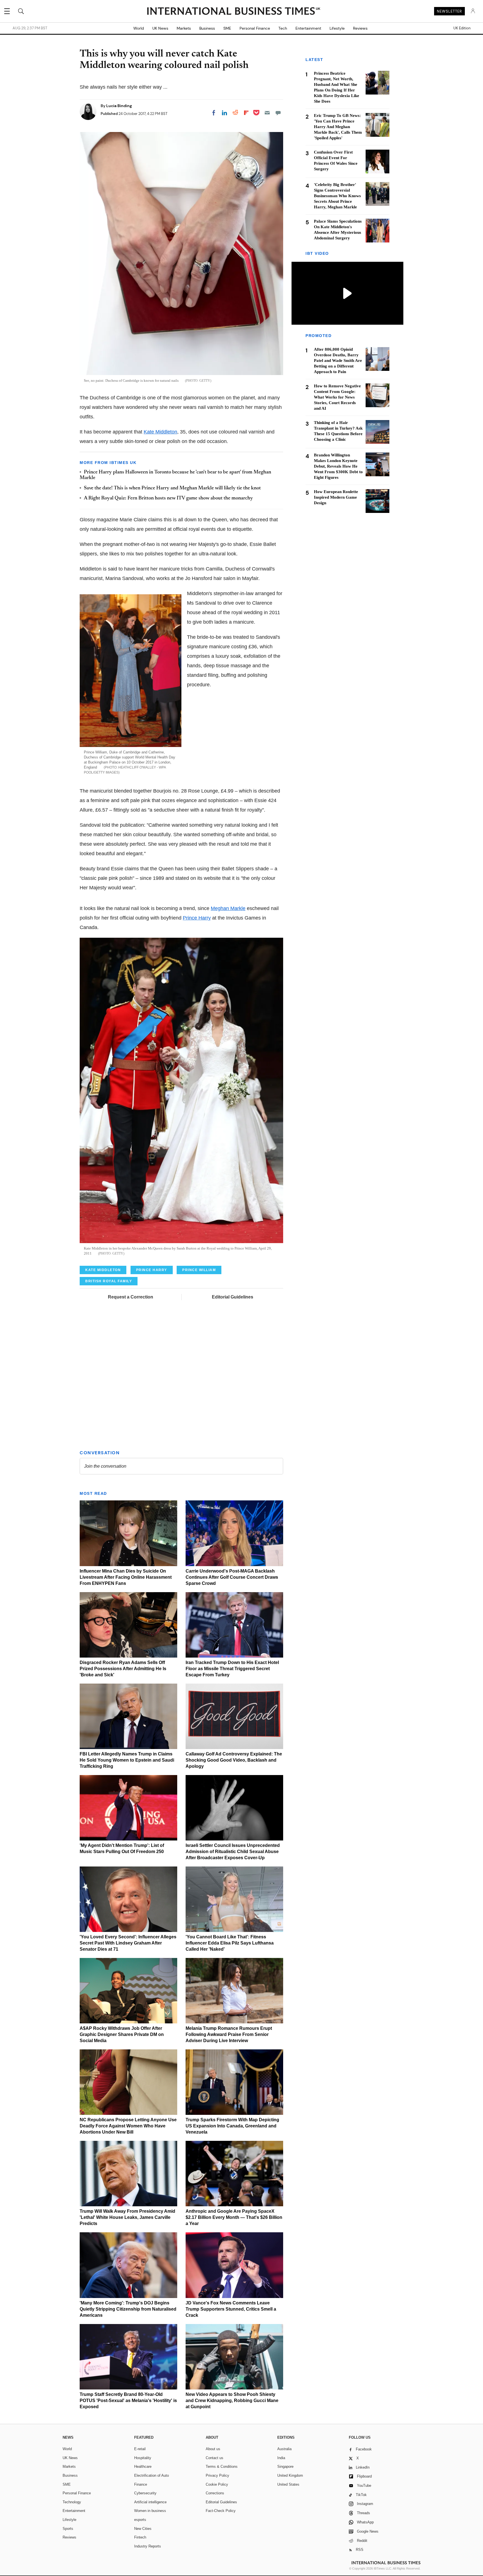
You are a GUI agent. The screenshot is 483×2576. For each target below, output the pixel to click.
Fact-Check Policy (221, 2511)
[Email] (267, 113)
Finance (141, 2484)
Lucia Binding (119, 106)
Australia (284, 2449)
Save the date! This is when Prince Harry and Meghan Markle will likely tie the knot (172, 488)
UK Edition (462, 28)
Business (207, 28)
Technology (72, 2502)
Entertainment (308, 28)
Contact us (215, 2458)
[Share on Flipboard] (246, 113)
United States (288, 2484)
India (281, 2458)
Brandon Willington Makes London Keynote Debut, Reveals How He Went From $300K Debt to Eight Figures (338, 466)
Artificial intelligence (150, 2502)
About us (213, 2449)
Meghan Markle (228, 908)
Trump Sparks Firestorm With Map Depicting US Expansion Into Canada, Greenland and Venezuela (232, 2126)
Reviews (360, 28)
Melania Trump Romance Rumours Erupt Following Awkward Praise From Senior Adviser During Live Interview (229, 2034)
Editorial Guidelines (233, 1297)
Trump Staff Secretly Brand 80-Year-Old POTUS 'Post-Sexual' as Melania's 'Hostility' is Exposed (128, 2401)
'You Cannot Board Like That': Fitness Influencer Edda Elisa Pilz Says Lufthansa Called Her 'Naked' (230, 1943)
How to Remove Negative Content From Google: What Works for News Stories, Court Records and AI (337, 397)
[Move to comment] (278, 113)
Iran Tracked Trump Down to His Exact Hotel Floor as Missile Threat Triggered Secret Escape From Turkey (232, 1669)
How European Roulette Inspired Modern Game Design (336, 497)
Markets (184, 28)
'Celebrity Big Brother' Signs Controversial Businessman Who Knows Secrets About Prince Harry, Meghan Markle (337, 196)
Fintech (140, 2537)
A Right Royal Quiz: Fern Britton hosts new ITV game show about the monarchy (168, 498)
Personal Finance (255, 28)
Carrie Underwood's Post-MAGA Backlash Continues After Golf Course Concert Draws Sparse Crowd (232, 1577)
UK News (160, 28)
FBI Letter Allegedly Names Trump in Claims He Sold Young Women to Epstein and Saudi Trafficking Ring (127, 1760)
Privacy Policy (217, 2475)
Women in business (150, 2511)
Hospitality (143, 2458)
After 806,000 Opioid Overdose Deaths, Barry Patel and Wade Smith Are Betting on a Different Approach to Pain (338, 361)
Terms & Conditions (222, 2467)
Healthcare (143, 2467)
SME (227, 28)
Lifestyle (337, 28)
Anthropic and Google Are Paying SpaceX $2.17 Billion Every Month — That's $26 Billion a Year (234, 2217)
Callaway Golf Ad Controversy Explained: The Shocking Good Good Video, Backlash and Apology (234, 1760)
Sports (68, 2529)
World (139, 28)
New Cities (143, 2529)
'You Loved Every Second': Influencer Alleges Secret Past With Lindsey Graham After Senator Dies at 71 (128, 1943)
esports (140, 2520)
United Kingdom (290, 2475)
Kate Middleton (160, 432)
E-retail (140, 2449)
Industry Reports (148, 2546)
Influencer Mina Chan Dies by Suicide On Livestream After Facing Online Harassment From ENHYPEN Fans (126, 1577)
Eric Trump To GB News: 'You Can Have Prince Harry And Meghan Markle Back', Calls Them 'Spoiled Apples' (338, 127)
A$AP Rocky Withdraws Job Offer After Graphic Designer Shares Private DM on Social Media (122, 2034)
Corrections (215, 2493)
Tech (283, 28)
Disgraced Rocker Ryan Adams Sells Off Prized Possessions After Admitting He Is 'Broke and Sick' (123, 1669)
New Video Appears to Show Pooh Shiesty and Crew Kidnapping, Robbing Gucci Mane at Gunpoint (232, 2401)
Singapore (285, 2467)
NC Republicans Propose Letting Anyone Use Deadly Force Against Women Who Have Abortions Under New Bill (128, 2126)
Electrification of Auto (151, 2475)
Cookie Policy (217, 2484)
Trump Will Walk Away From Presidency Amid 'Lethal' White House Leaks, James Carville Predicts (127, 2217)
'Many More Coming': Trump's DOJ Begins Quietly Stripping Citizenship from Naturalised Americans (128, 2309)
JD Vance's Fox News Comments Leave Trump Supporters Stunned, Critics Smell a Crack (231, 2309)
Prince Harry (197, 918)
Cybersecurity (145, 2493)
